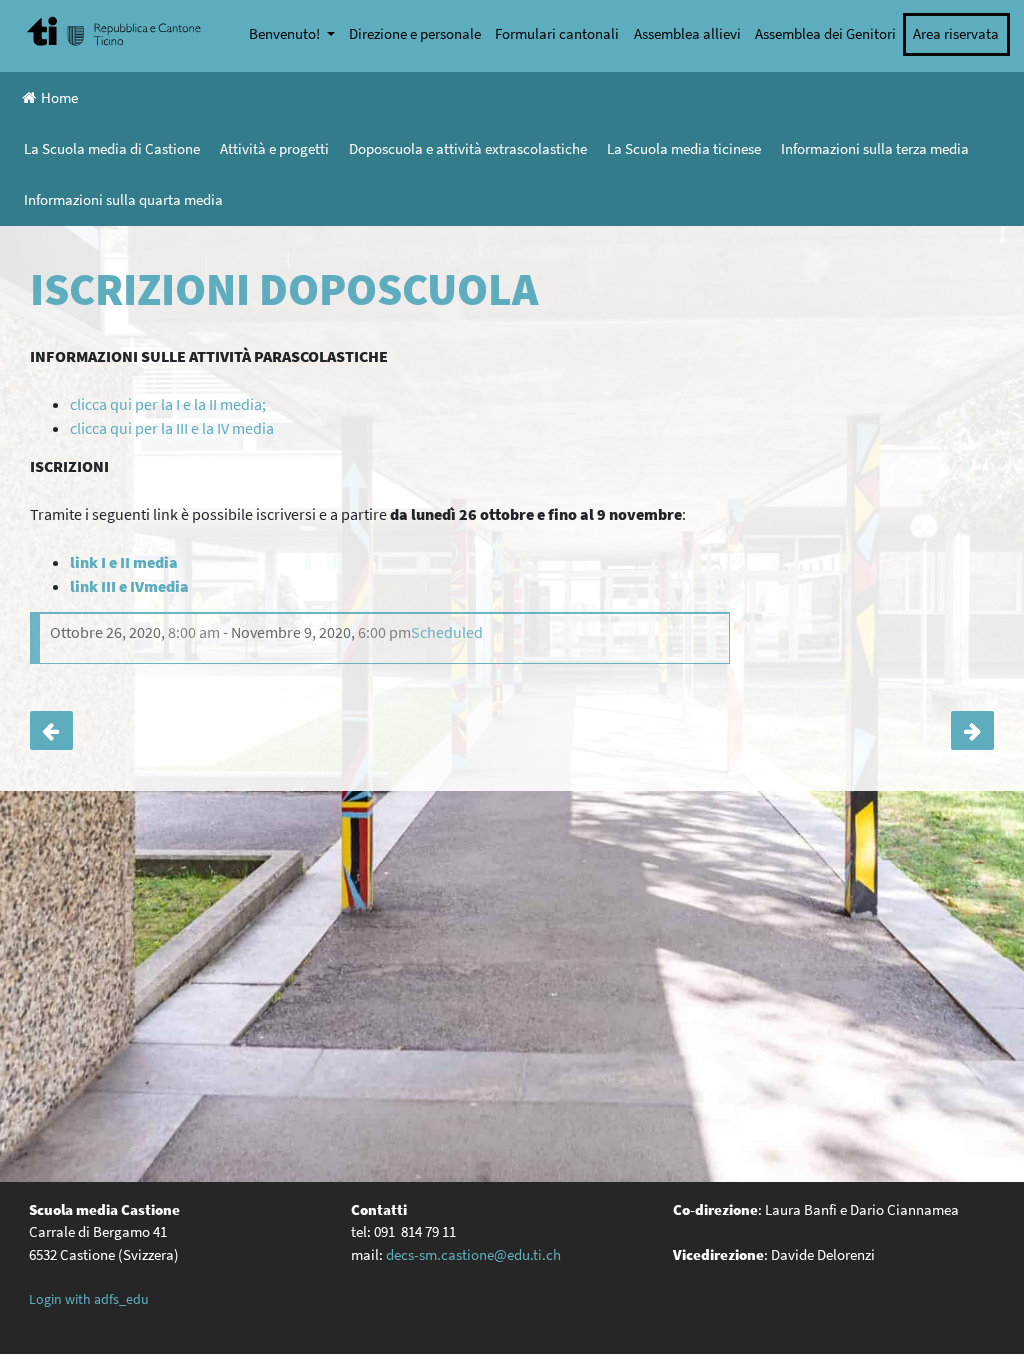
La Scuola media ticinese (684, 148)
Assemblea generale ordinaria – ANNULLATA (51, 730)
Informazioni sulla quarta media (123, 199)
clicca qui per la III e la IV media (172, 428)
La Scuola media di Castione (112, 148)
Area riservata (956, 33)
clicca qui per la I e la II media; (168, 404)
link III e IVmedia (129, 586)
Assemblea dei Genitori (825, 33)
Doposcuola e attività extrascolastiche (468, 148)
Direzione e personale (415, 33)
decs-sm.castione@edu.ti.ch (473, 1254)
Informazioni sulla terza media (875, 148)
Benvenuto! (286, 33)
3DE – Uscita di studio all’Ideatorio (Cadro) (972, 730)
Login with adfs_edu (89, 1299)
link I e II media (124, 562)
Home (59, 97)
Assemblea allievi (687, 33)
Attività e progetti (274, 148)
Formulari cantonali (557, 33)
